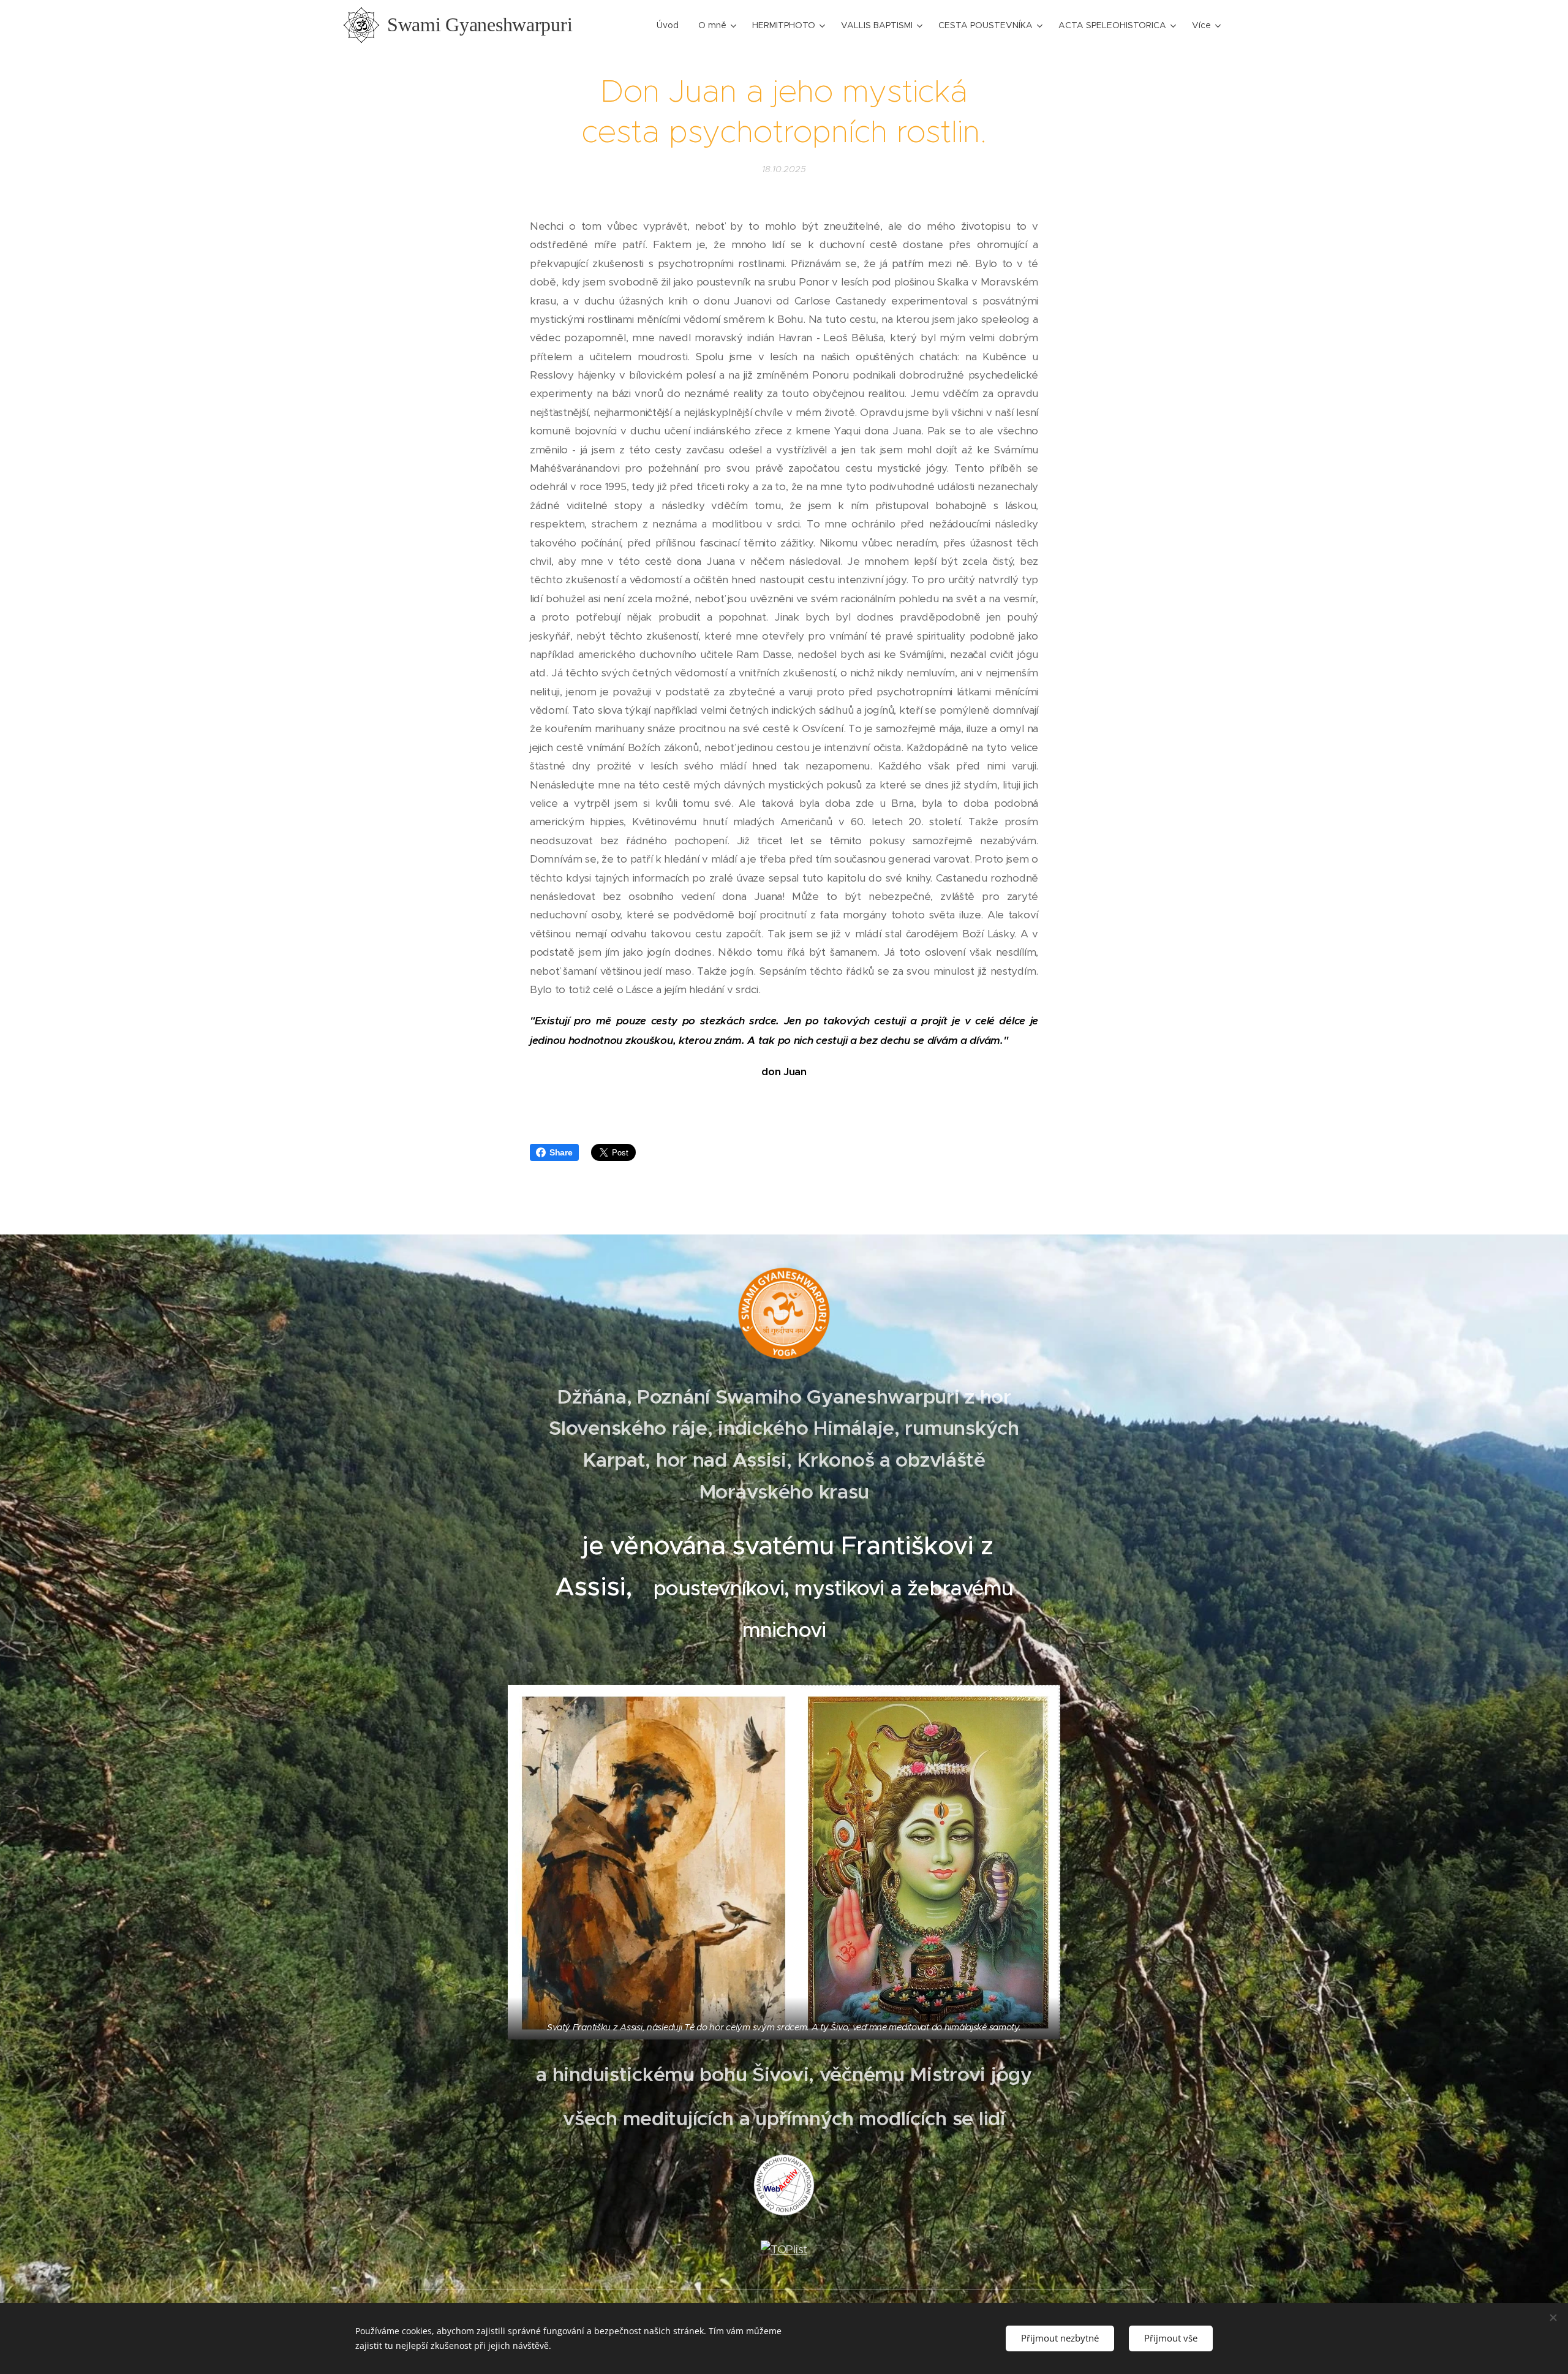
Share (561, 1152)
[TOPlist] (784, 2249)
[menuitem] (671, 25)
